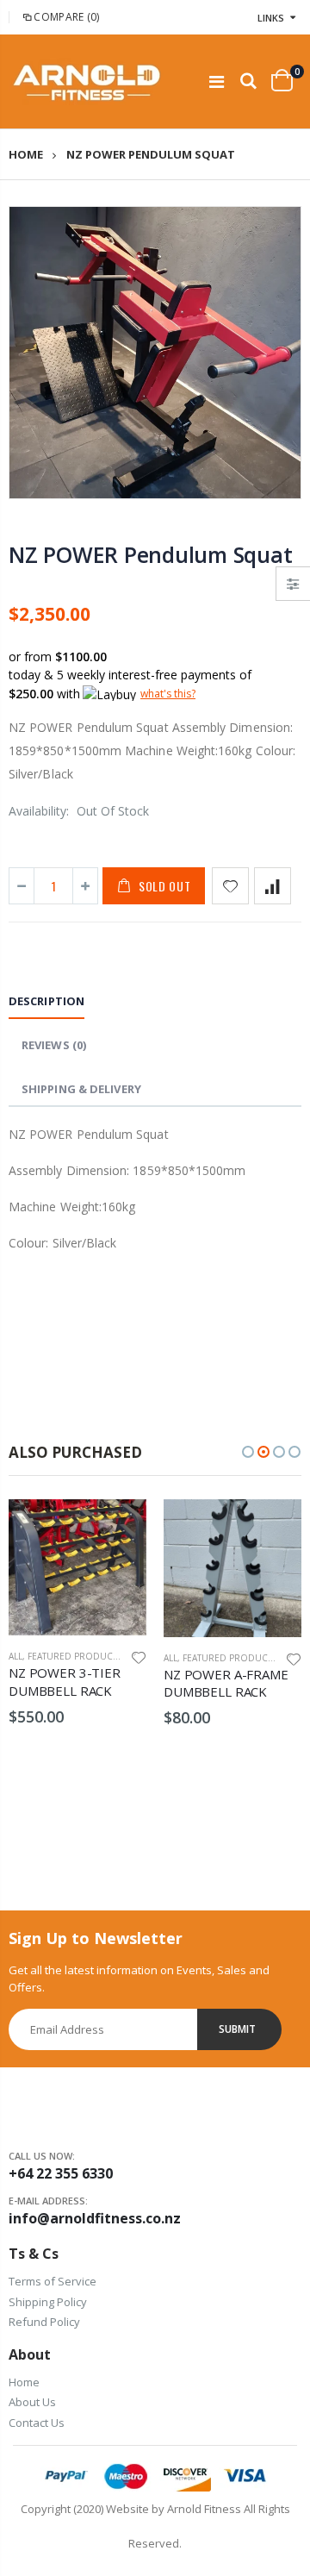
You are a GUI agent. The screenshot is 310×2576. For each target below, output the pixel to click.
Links (271, 18)
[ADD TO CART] (118, 1528)
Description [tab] (46, 1001)
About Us (32, 2402)
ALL (15, 1656)
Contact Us (37, 2423)
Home (26, 155)
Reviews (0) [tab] (54, 1045)
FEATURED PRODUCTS (75, 1656)
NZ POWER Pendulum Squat (150, 554)
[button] (248, 1452)
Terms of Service (53, 2281)
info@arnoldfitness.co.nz (95, 2218)
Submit (237, 2029)
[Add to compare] (273, 886)
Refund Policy (44, 2322)
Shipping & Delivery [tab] (81, 1089)
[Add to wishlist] (230, 886)
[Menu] (217, 81)
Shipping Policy (48, 2302)
